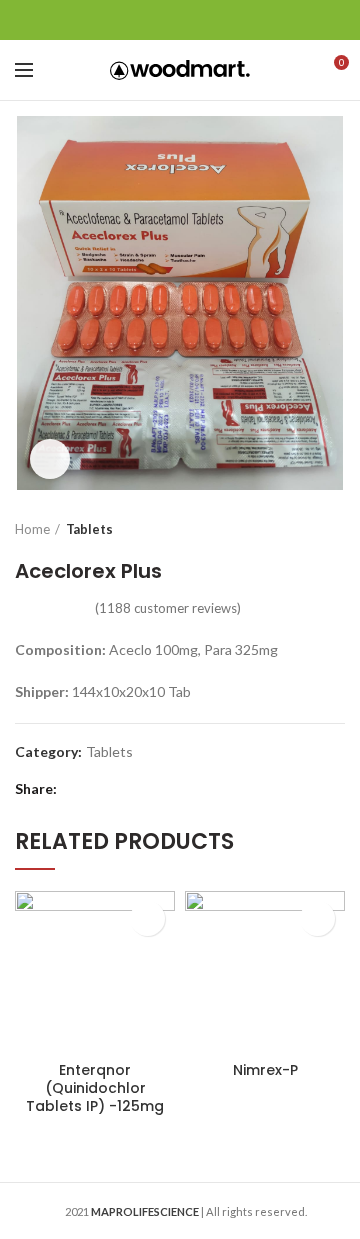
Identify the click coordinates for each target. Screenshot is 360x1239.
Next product (335, 529)
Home (32, 529)
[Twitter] (155, 20)
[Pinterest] (180, 20)
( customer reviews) (168, 608)
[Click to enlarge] (50, 459)
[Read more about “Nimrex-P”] (317, 918)
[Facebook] (130, 20)
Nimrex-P (265, 1070)
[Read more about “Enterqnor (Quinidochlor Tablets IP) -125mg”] (147, 918)
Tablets (89, 529)
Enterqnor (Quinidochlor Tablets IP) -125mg (95, 1088)
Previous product (295, 529)
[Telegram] (230, 20)
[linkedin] (205, 20)
